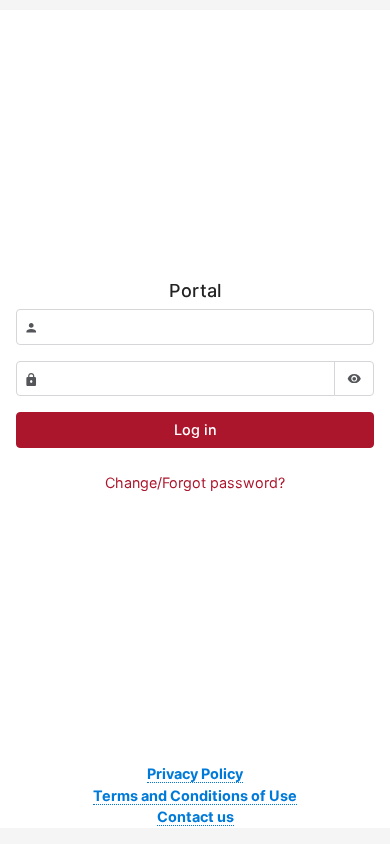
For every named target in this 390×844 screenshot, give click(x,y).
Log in (195, 429)
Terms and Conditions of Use (195, 795)
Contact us (195, 816)
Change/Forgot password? (195, 482)
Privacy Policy (195, 773)
